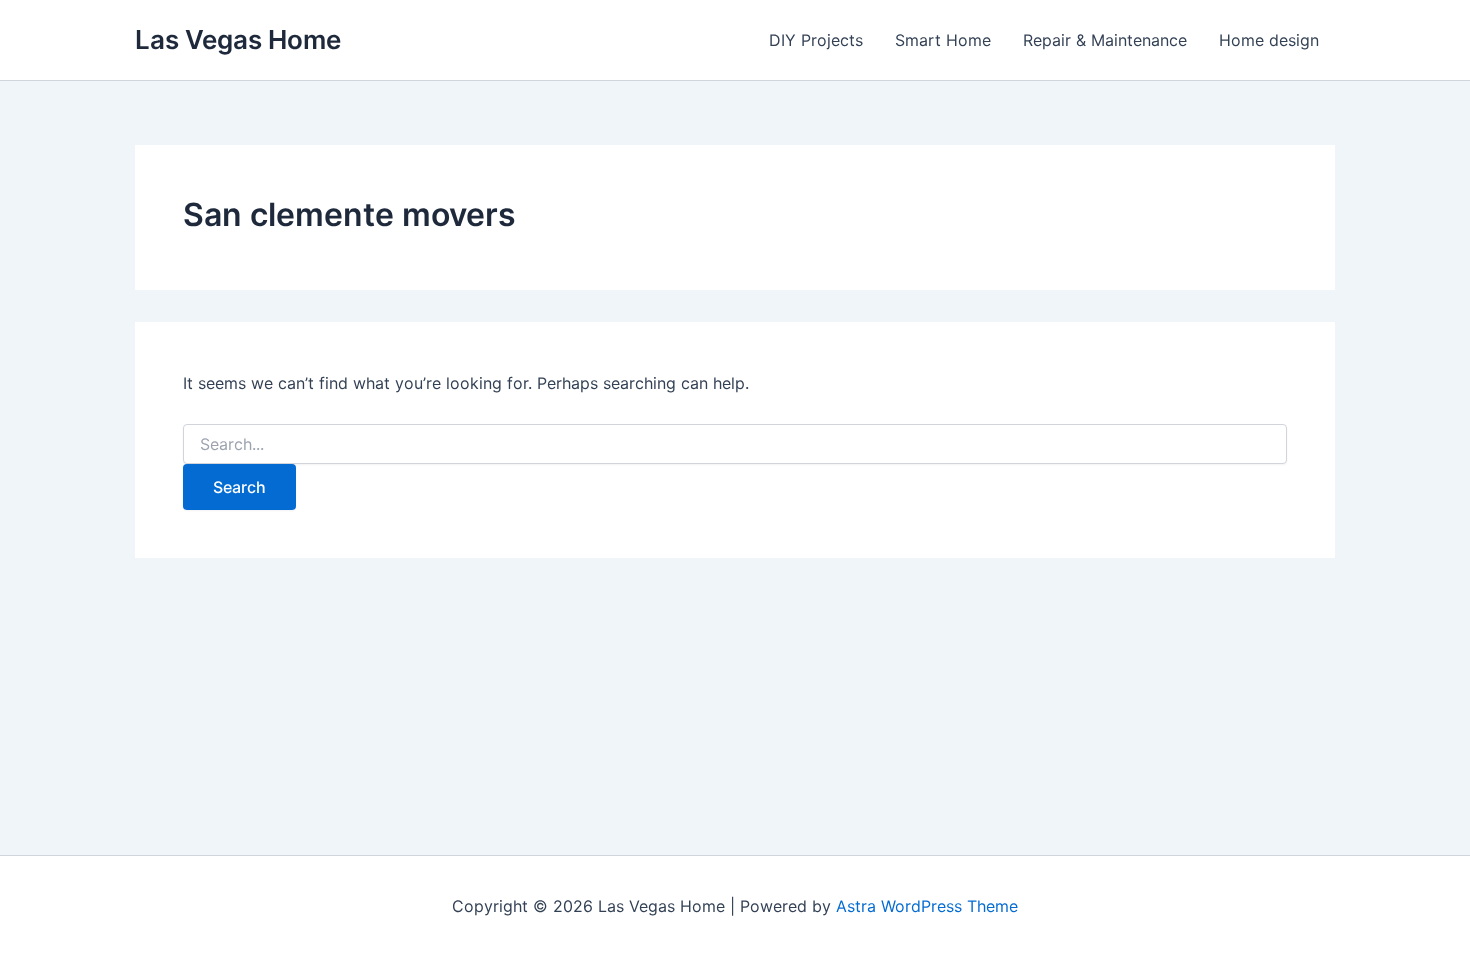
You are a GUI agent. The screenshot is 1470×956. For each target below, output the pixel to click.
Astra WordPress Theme (927, 906)
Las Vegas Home (238, 39)
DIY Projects (816, 40)
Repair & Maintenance (1105, 40)
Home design (1269, 40)
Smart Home (943, 40)
